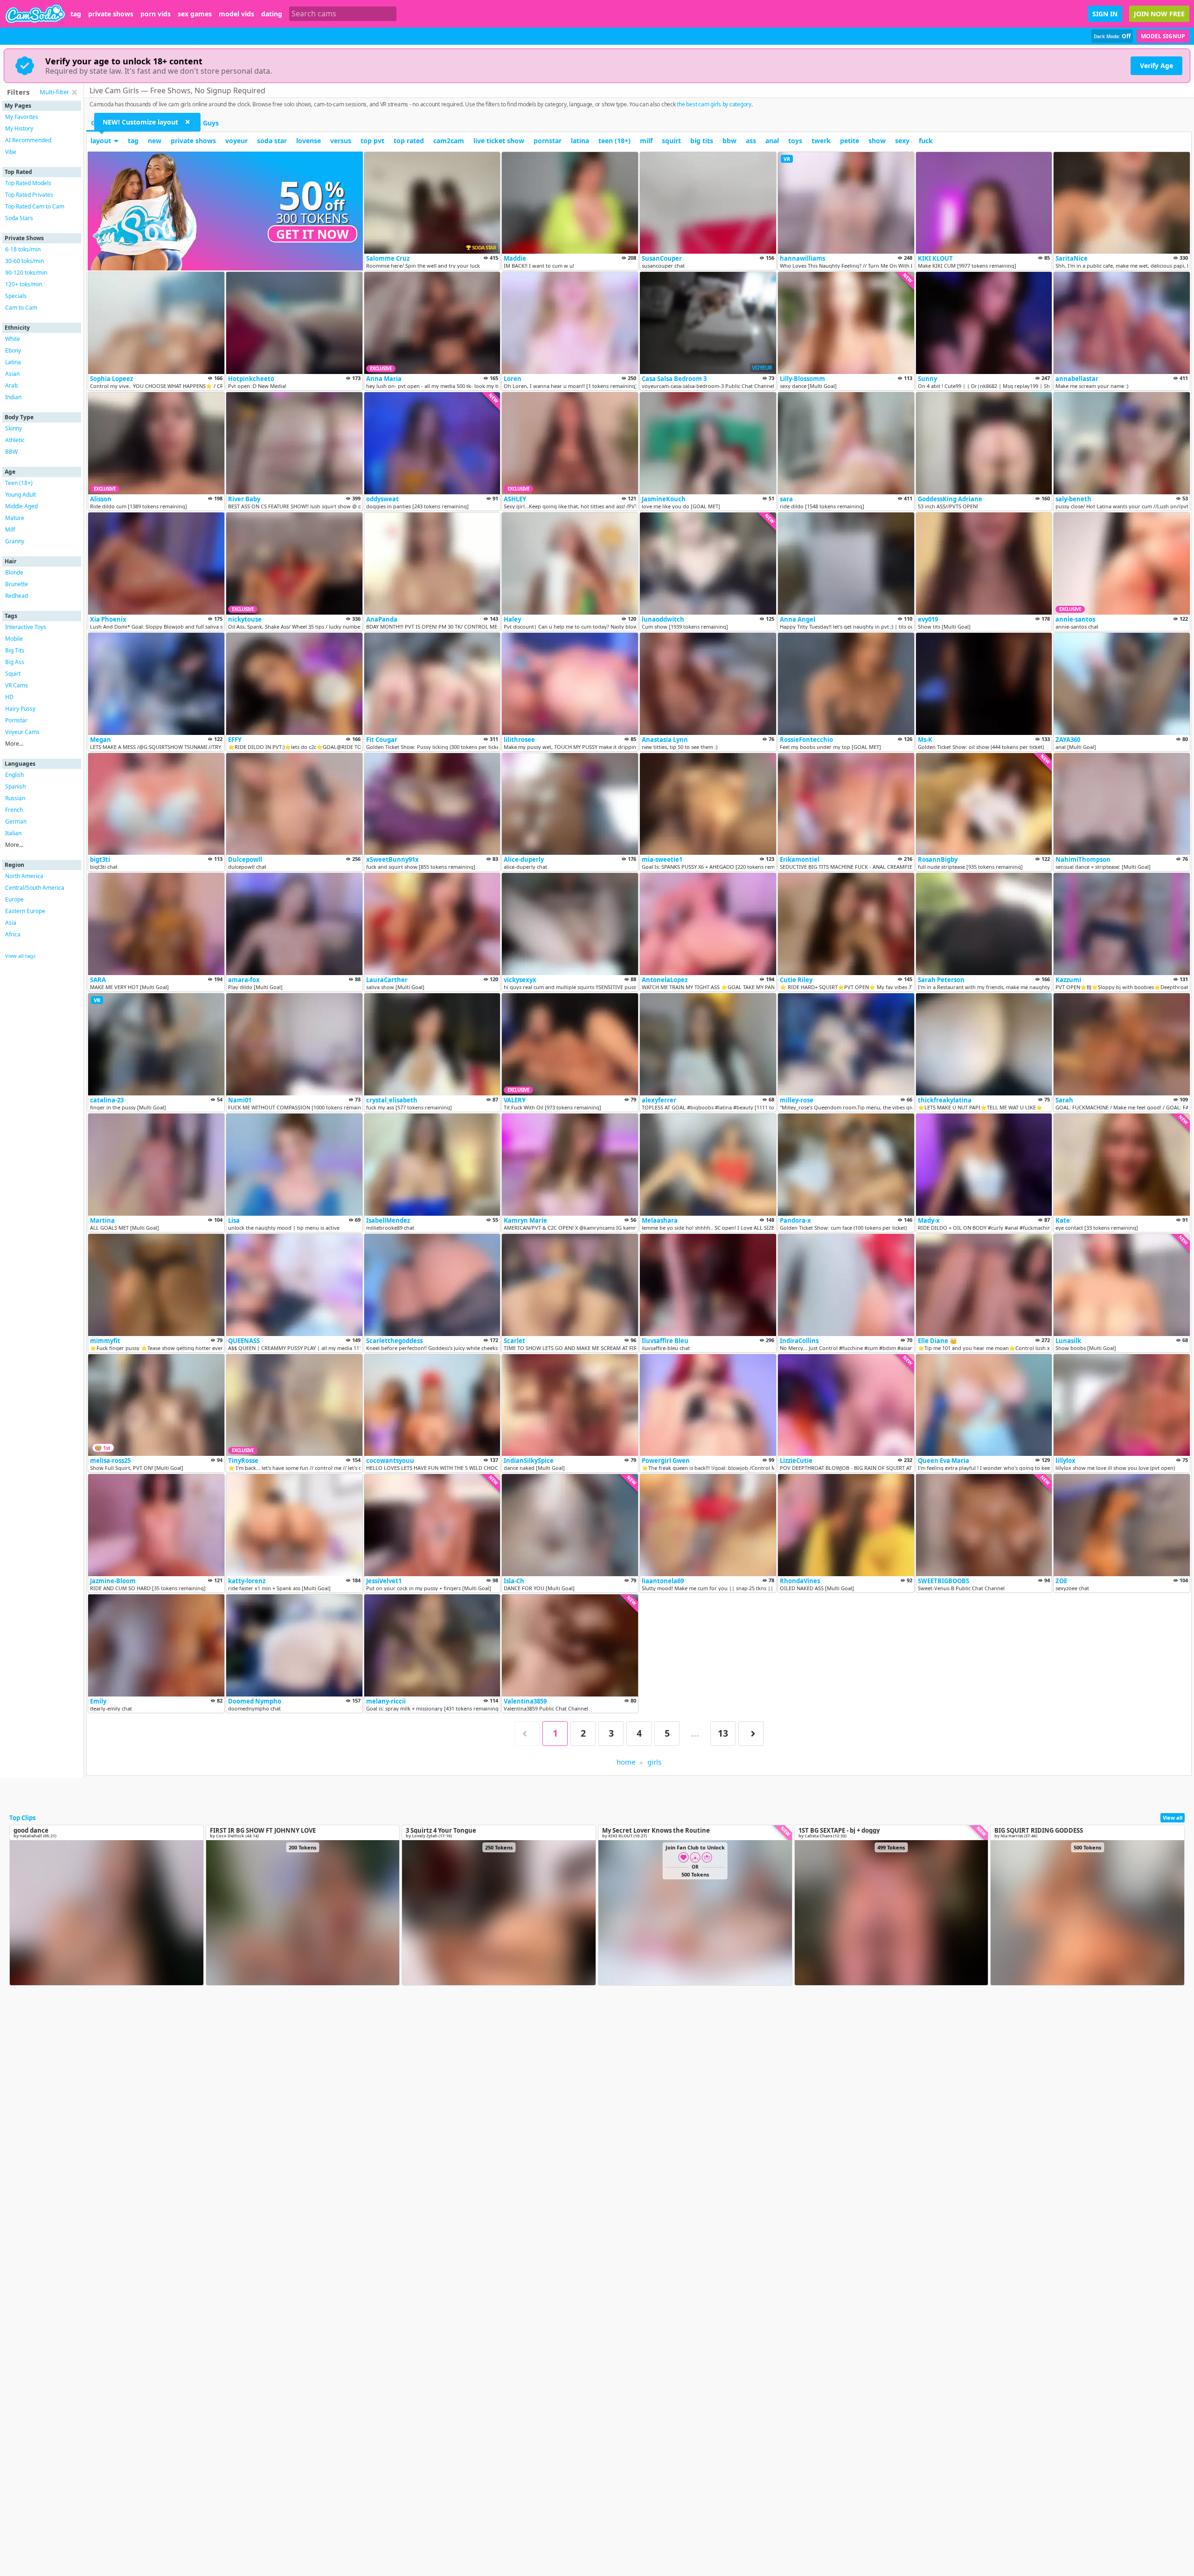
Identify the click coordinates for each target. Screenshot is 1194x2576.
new (155, 141)
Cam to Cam (21, 308)
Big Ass (15, 662)
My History (19, 128)
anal (772, 141)
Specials (16, 296)
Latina (13, 362)
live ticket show (499, 141)
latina (580, 141)
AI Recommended (28, 140)
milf (646, 141)
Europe (14, 899)
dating (272, 14)
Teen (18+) (19, 483)
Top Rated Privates (29, 195)
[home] (35, 14)
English (14, 775)
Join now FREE (1159, 14)
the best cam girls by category (714, 104)
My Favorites (22, 117)
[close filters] (74, 92)
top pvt (372, 141)
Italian (13, 833)
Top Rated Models (28, 183)
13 (723, 1733)
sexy (902, 141)
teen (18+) (614, 141)
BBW (11, 452)
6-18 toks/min (23, 249)
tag (76, 14)
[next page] (751, 1734)
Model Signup (1163, 36)
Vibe (11, 152)
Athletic (15, 440)
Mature (15, 518)
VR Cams (17, 685)
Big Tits (15, 650)
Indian (13, 397)
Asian (12, 374)
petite (850, 141)
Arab (11, 385)
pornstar (548, 141)
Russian (15, 798)
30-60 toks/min (24, 261)
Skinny (14, 428)
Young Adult (21, 495)
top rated (409, 141)
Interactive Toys (26, 627)
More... (14, 744)
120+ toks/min (24, 284)
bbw (729, 141)
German (16, 821)
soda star (272, 141)
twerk (821, 141)
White (13, 339)
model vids (236, 14)
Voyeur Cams (22, 732)
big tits (702, 141)
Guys (211, 123)
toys (795, 141)
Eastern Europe (25, 911)
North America (24, 876)
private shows (111, 14)
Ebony (13, 350)
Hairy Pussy (20, 709)
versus (341, 141)
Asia (11, 923)
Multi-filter (54, 92)
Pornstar (16, 720)
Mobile (14, 639)
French (14, 810)
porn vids (156, 14)
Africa (13, 934)
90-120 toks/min (26, 273)
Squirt (13, 674)
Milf (10, 530)
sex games (195, 14)
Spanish (15, 786)
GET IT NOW (312, 234)
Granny (15, 541)
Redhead (17, 596)
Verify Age (1156, 66)
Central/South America (35, 888)
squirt (671, 141)
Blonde (14, 572)
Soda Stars (19, 218)
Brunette (17, 584)
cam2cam (449, 141)
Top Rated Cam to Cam (35, 206)
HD (9, 697)
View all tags (20, 956)
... (695, 1733)
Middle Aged (21, 506)
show (877, 141)
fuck (926, 141)
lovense (309, 141)
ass (751, 141)
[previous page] (527, 1734)
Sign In (1105, 14)
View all (1173, 1818)
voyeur (236, 141)
